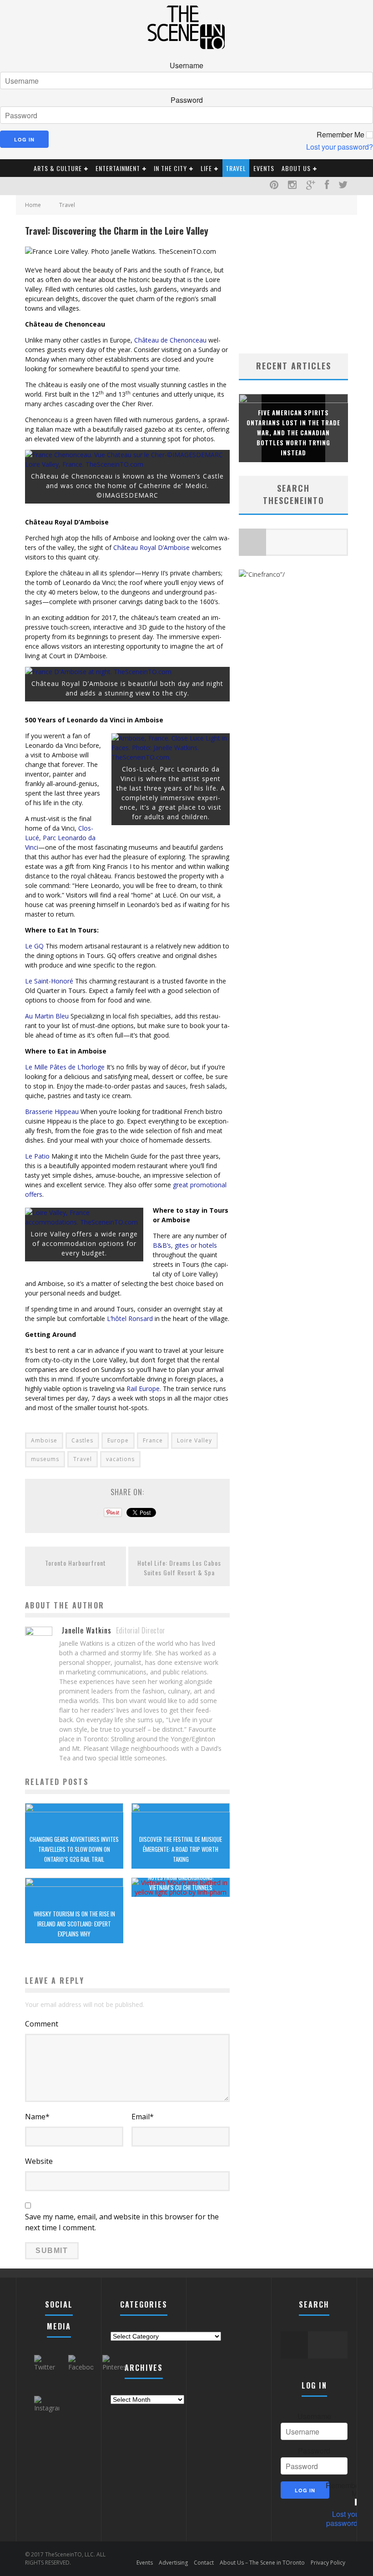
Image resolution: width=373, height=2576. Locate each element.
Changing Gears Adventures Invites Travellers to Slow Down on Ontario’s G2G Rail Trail (74, 1849)
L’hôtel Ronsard (130, 1318)
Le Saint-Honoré (49, 981)
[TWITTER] (343, 186)
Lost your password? (340, 147)
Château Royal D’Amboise (151, 547)
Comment (42, 2024)
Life (206, 168)
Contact (204, 2563)
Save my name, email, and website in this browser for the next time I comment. (122, 2222)
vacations (120, 1459)
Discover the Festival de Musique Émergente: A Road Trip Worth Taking (181, 1849)
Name (37, 2117)
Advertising (173, 2563)
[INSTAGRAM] (292, 186)
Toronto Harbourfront (76, 1563)
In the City (170, 168)
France (153, 1440)
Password (187, 100)
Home (33, 205)
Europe (118, 1440)
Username (186, 66)
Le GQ (34, 946)
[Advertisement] (306, 281)
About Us (296, 168)
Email (143, 2117)
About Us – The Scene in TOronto (262, 2563)
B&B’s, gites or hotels (185, 1245)
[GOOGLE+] (311, 186)
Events (264, 168)
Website (39, 2161)
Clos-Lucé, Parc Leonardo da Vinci (60, 838)
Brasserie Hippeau (52, 1112)
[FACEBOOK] (327, 186)
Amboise (44, 1440)
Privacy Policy (328, 2563)
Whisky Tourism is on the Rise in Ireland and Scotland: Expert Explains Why (74, 1924)
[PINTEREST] (274, 186)
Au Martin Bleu (47, 1016)
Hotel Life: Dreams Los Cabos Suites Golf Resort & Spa (179, 1568)
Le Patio (37, 1156)
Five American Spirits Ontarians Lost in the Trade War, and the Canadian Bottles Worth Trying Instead (293, 433)
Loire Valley (194, 1440)
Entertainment (118, 168)
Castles (82, 1440)
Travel (236, 168)
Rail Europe (143, 1389)
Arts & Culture (58, 168)
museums (45, 1459)
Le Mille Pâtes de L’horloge (65, 1067)
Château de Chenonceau (170, 340)
